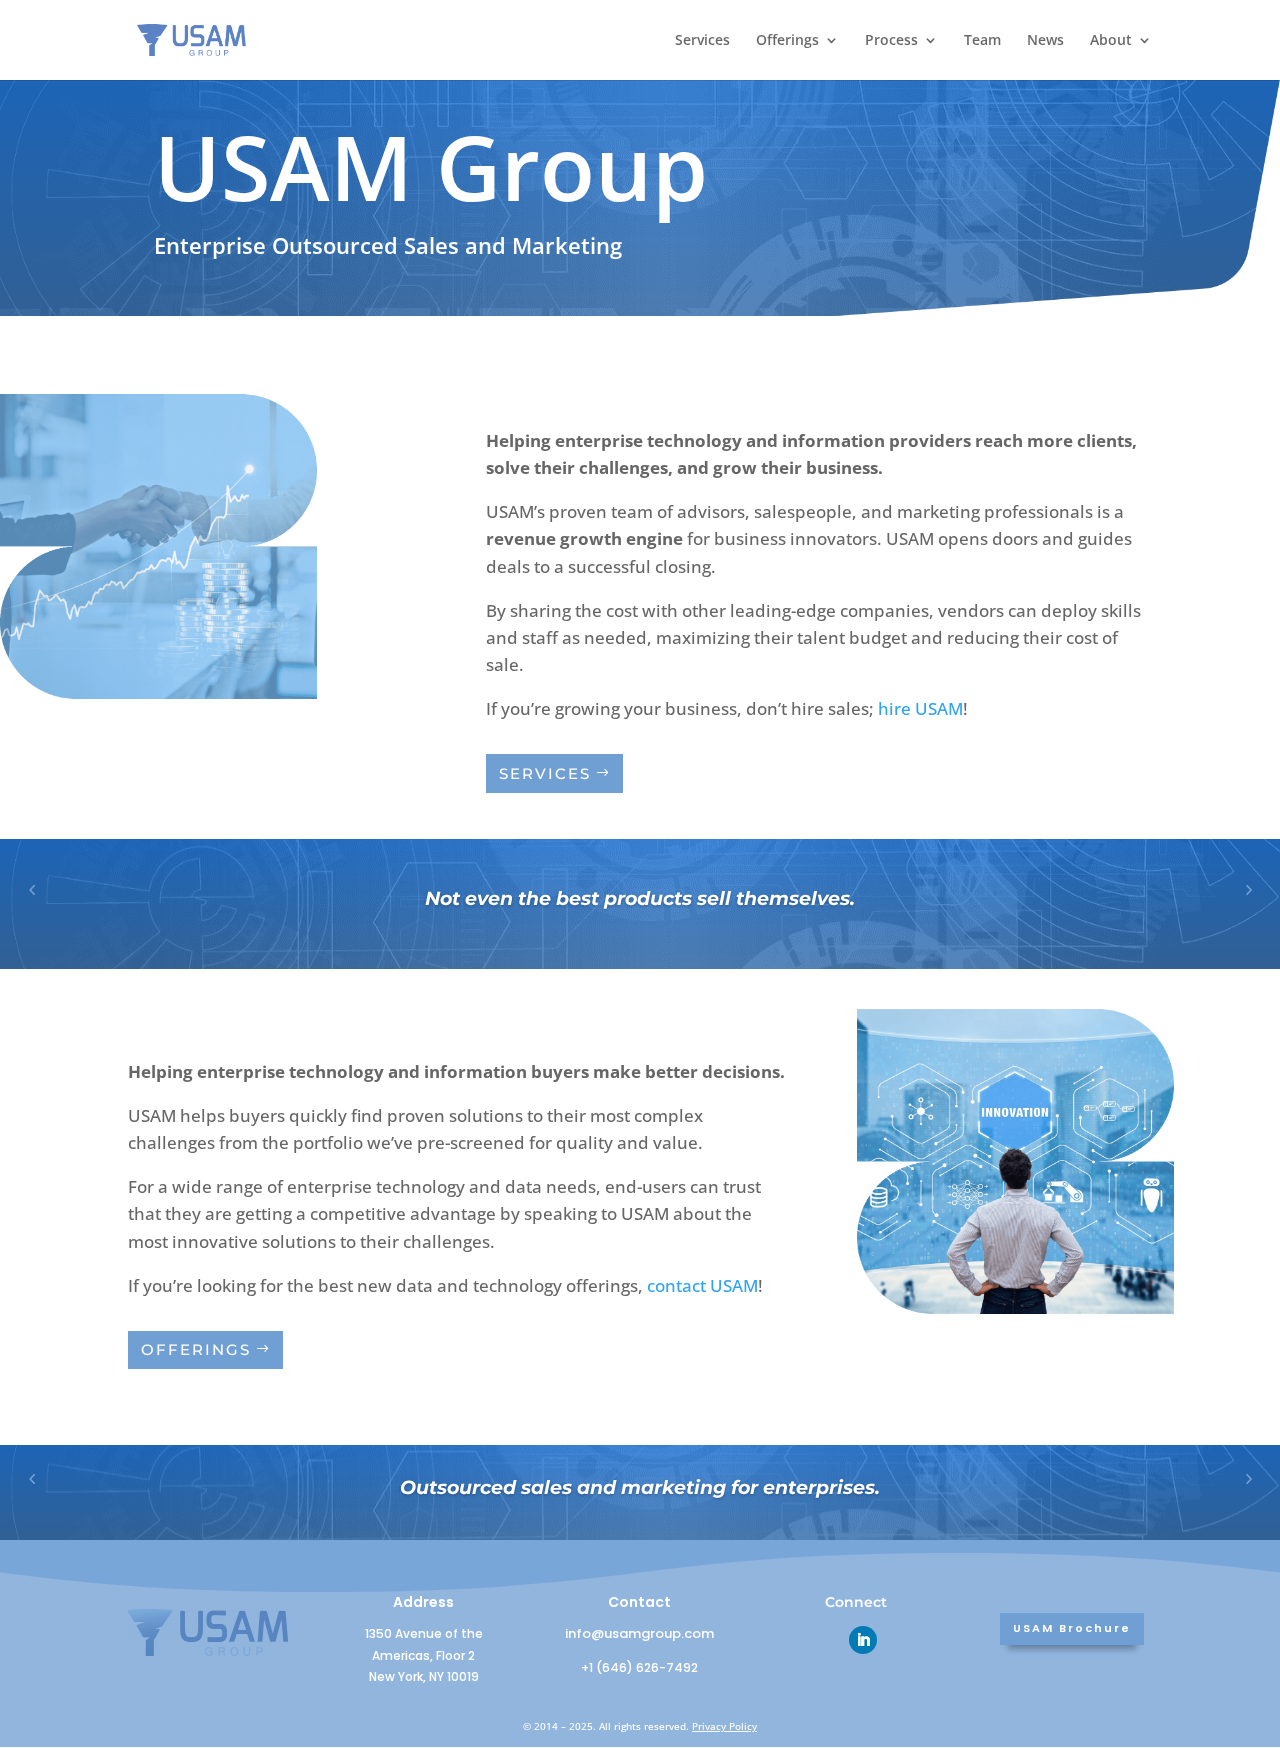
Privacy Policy (724, 1726)
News (1045, 41)
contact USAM (702, 1285)
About (1111, 41)
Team (982, 41)
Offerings (787, 41)
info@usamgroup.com (639, 1633)
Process (891, 41)
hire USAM (920, 708)
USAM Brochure (1072, 1628)
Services (702, 41)
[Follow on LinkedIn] (863, 1640)
